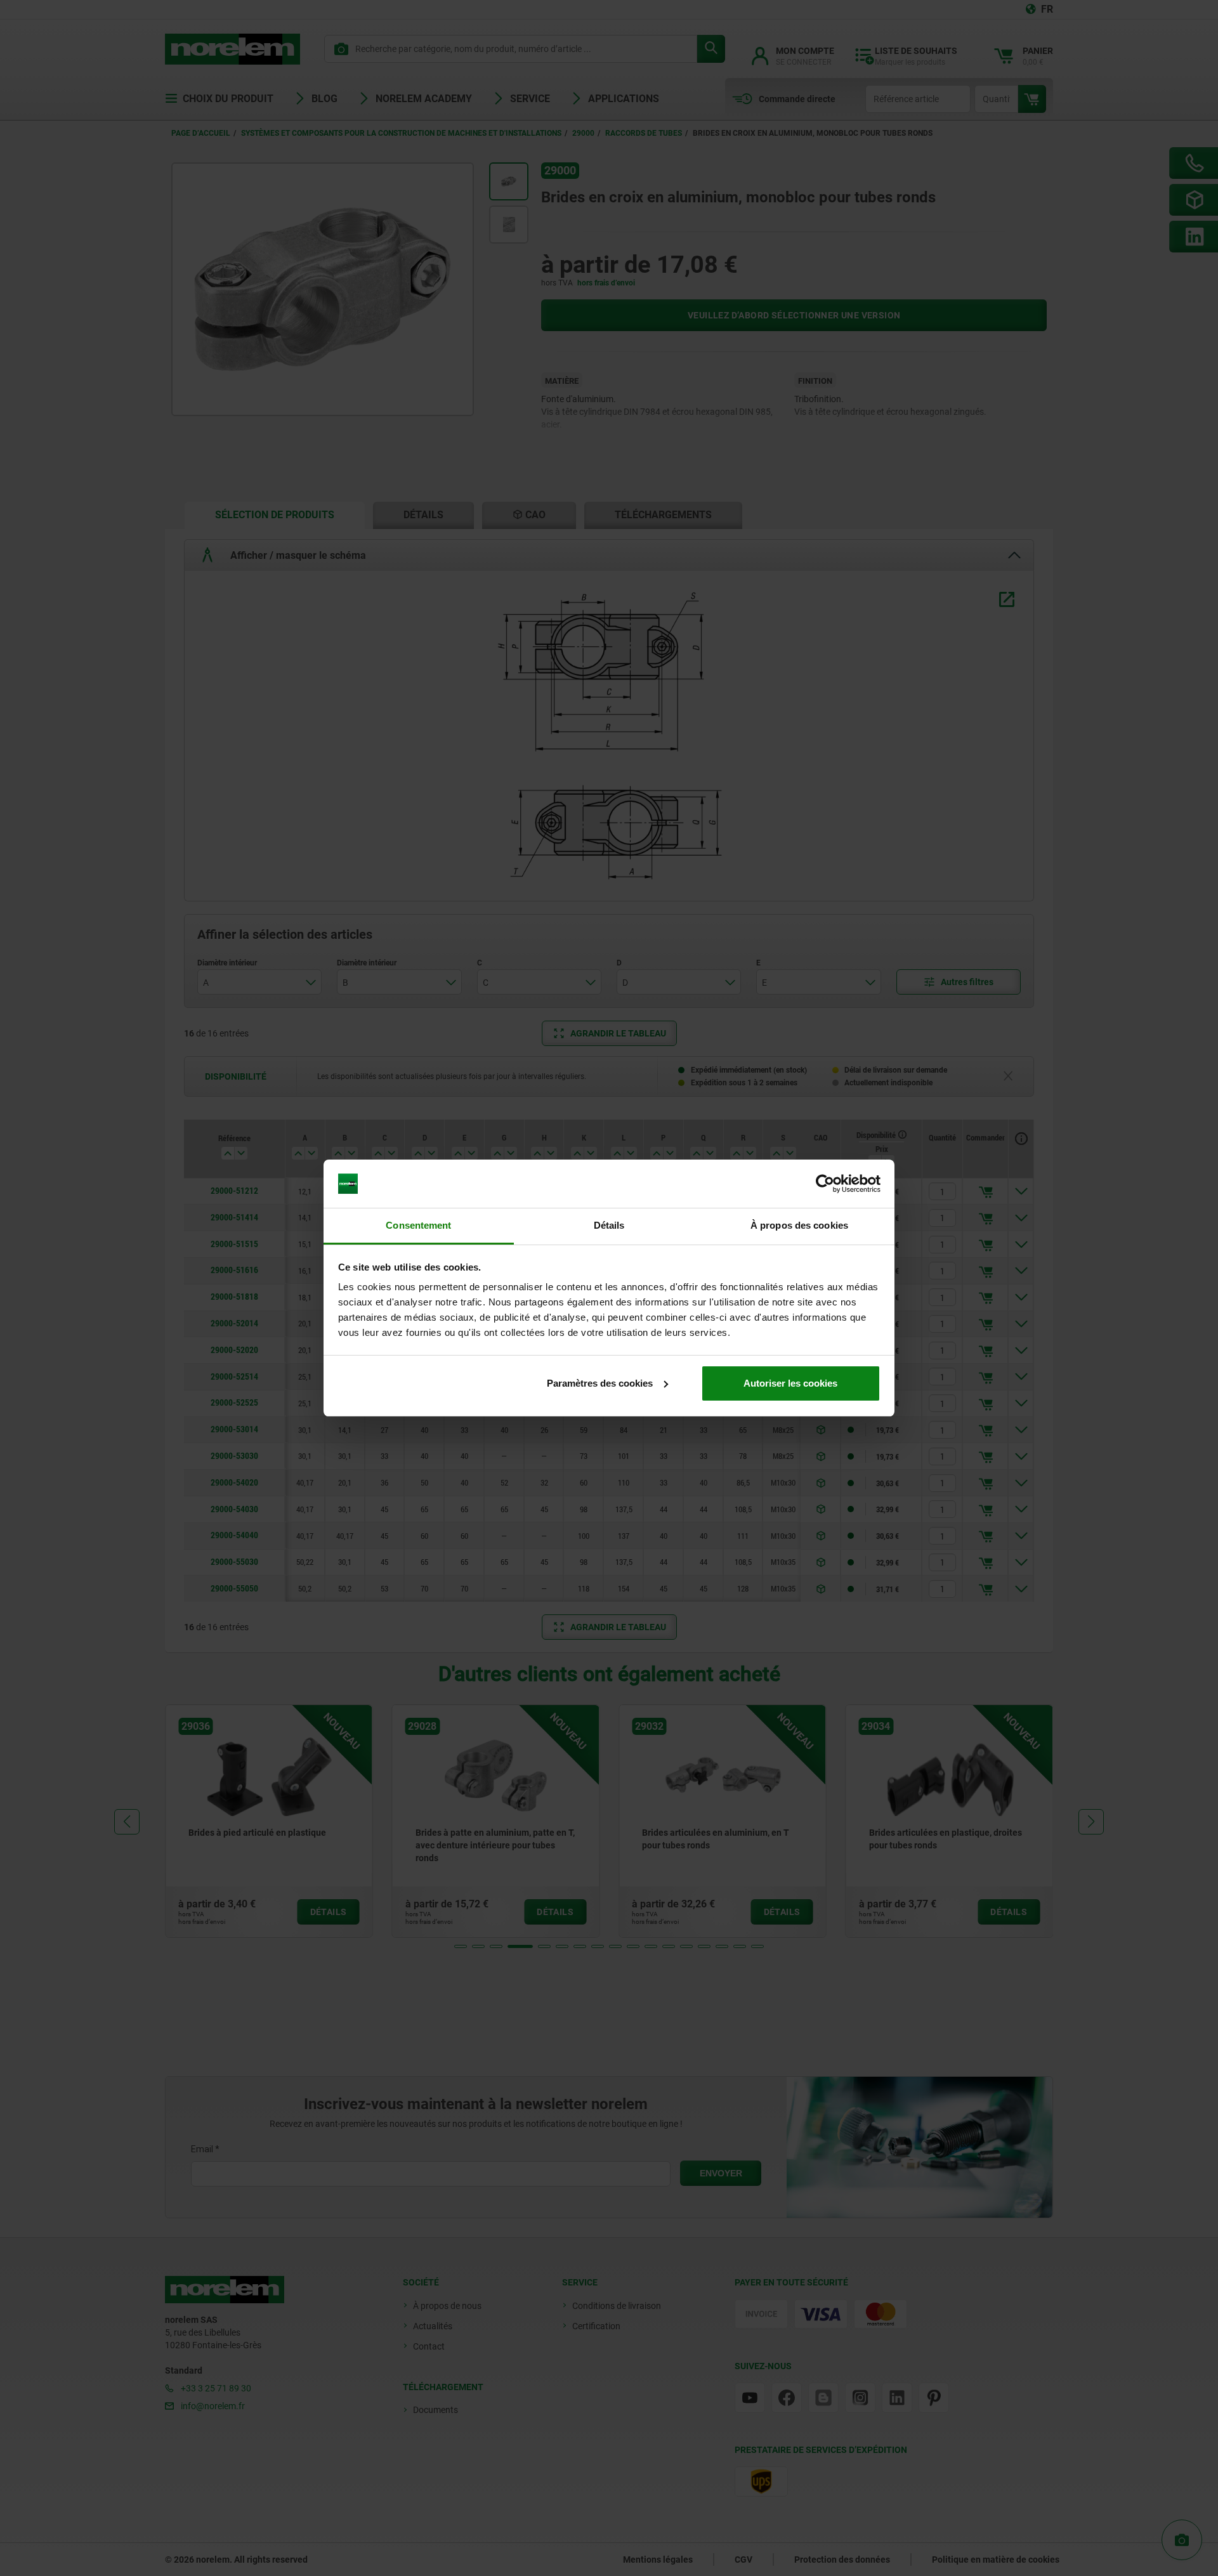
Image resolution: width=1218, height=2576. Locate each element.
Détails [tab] (609, 1225)
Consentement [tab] (418, 1225)
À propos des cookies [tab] (799, 1225)
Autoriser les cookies (790, 1383)
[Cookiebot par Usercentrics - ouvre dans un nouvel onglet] (825, 1184)
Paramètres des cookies (600, 1383)
